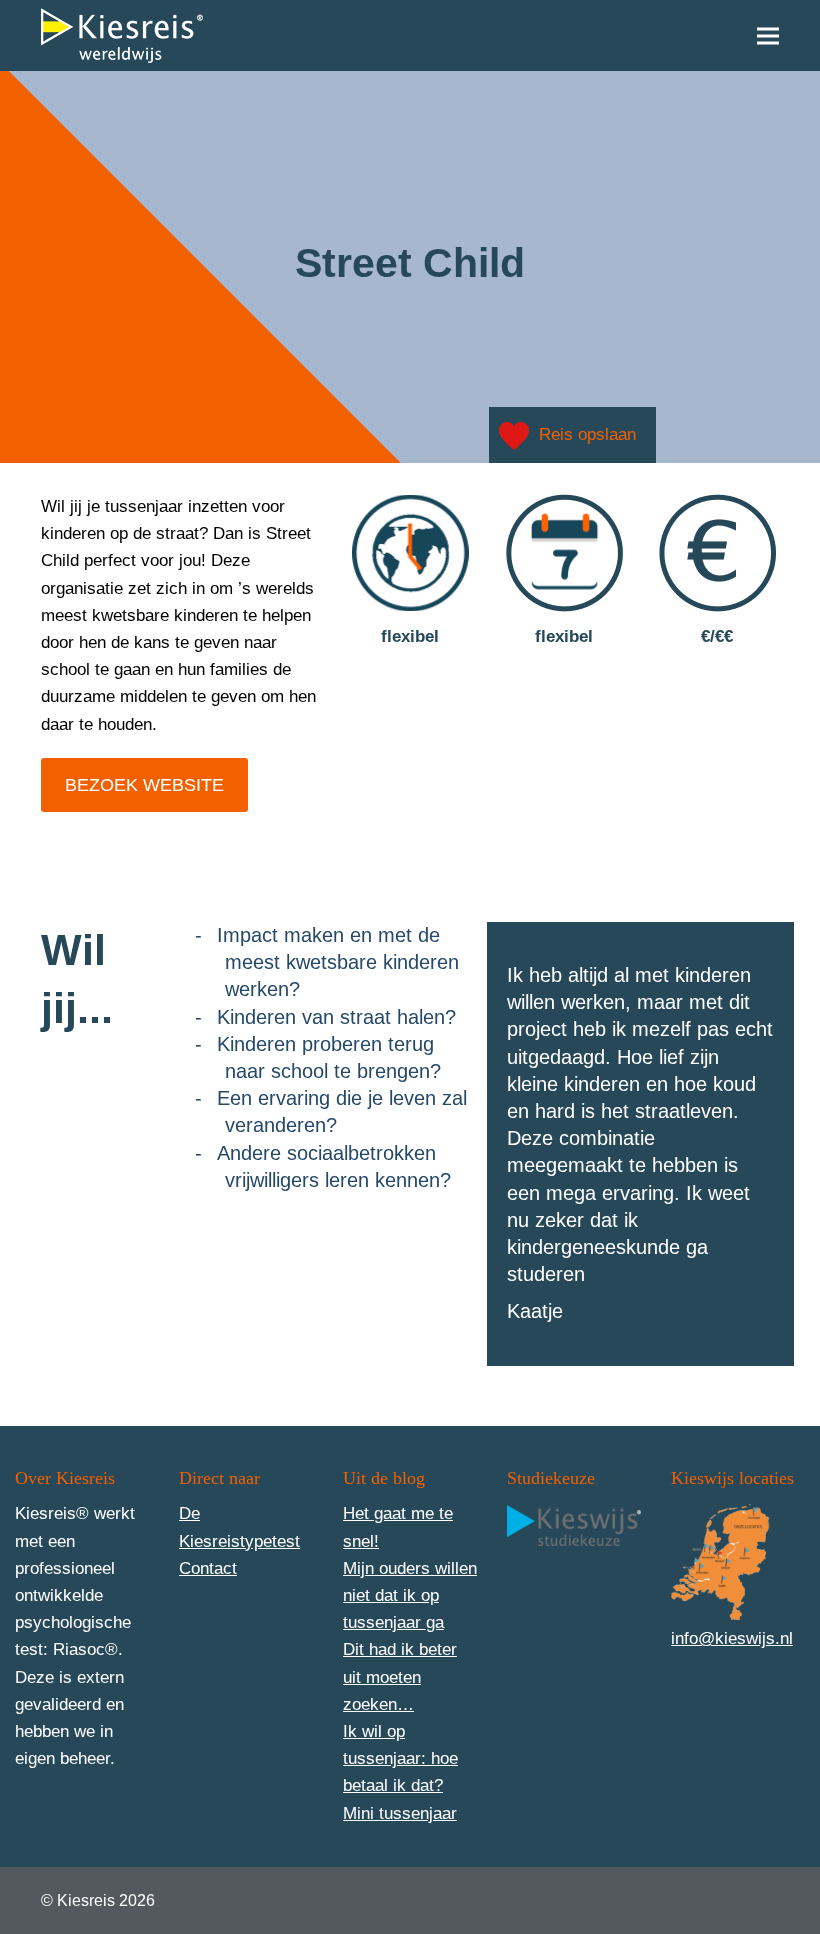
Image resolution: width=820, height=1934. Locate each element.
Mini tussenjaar (400, 1813)
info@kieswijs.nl (732, 1638)
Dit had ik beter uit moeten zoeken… (400, 1676)
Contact (208, 1568)
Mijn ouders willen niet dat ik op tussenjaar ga (410, 1595)
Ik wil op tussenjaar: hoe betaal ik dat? (400, 1758)
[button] (768, 35)
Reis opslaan (587, 434)
